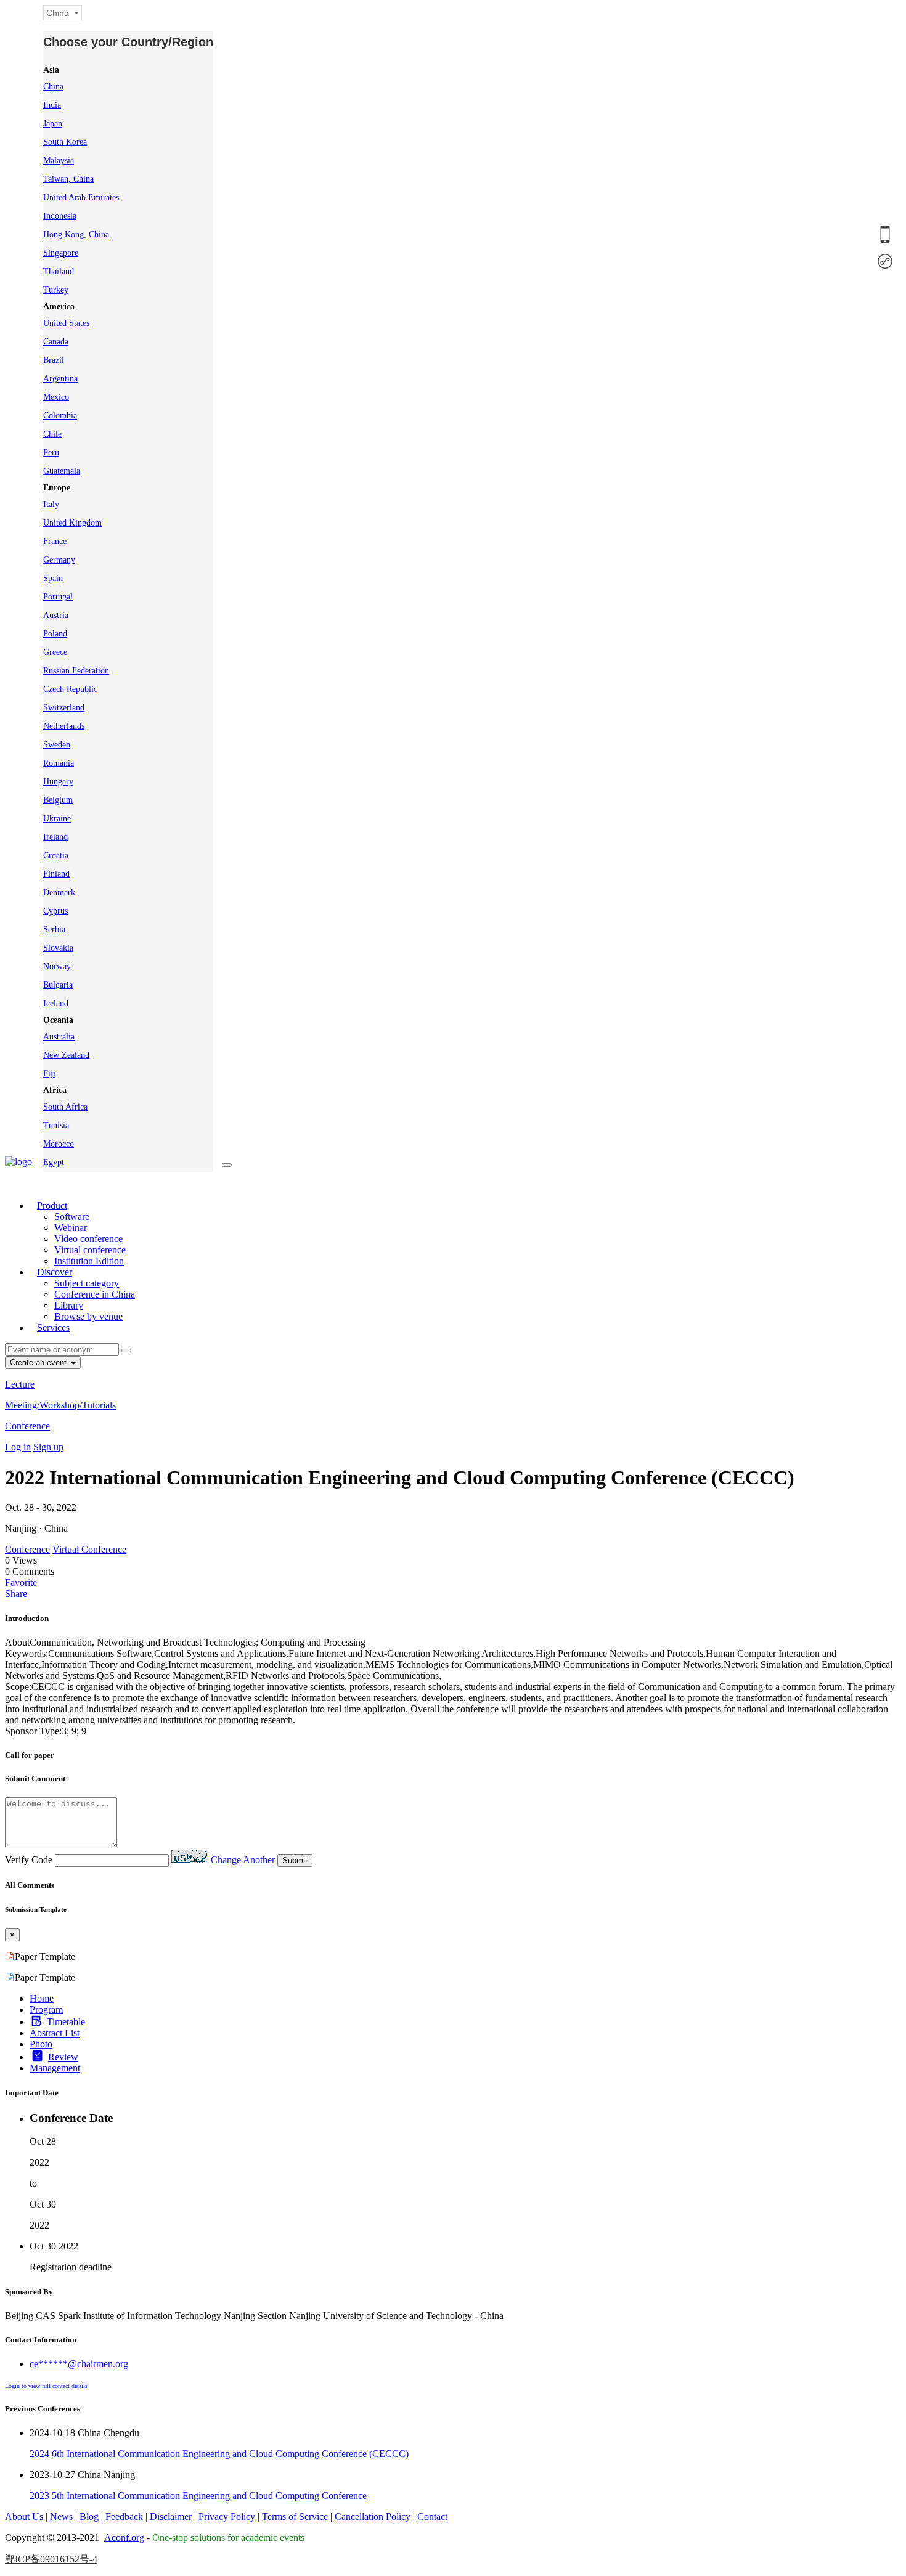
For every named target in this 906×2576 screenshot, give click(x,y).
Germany (59, 560)
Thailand (59, 271)
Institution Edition (89, 1261)
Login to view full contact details (46, 2386)
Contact (432, 2517)
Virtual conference (90, 1250)
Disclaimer (171, 2517)
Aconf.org (124, 2537)
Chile (52, 434)
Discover (55, 1272)
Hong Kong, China (76, 234)
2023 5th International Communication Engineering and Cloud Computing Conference (198, 2496)
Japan (53, 124)
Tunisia (56, 1125)
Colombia (60, 416)
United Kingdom (72, 523)
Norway (57, 966)
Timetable (66, 2022)
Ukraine (57, 819)
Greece (55, 652)
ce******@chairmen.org (79, 2364)
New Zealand (66, 1055)
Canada (56, 342)
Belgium (58, 800)
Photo (41, 2044)
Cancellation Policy (373, 2517)
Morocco (59, 1144)
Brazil (54, 360)
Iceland (56, 1003)
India (52, 105)
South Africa (65, 1107)
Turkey (56, 290)
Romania (59, 763)
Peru (51, 453)
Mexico (56, 397)
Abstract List (55, 2033)
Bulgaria (58, 985)
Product (52, 1205)
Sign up (48, 1447)
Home (42, 1998)
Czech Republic (70, 689)
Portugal (58, 597)
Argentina (60, 379)
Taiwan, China (68, 179)
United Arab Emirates (81, 197)
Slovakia (58, 948)
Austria (56, 615)
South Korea (65, 142)
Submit (295, 1860)
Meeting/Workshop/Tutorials (60, 1405)
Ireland (55, 837)
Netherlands (64, 726)
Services (53, 1327)
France (55, 541)
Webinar (71, 1228)
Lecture (20, 1384)
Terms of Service (295, 2517)
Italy (51, 504)
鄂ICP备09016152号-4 (51, 2559)
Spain (53, 578)
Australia (59, 1037)
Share (16, 1594)
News (61, 2517)
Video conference (88, 1239)
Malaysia (59, 160)
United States (66, 323)
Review (63, 2057)
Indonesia (60, 216)
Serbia (54, 929)
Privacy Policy (227, 2517)
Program (46, 2009)
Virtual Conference (89, 1549)
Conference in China (95, 1294)
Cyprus (55, 911)
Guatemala (62, 471)
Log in (18, 1447)
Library (69, 1305)
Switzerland (64, 708)
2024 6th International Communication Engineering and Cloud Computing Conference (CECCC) (219, 2454)
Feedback (124, 2517)
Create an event (39, 1363)
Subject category (87, 1283)
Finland (56, 874)
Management (55, 2068)
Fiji (49, 1074)
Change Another (243, 1860)
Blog (89, 2517)
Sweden (57, 745)
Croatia (56, 855)
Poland (55, 634)
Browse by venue (88, 1316)
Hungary (58, 782)
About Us (24, 2517)
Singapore (61, 253)
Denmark (59, 892)
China (53, 87)
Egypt (54, 1162)
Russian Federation (76, 671)
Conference (27, 1426)
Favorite (21, 1583)
